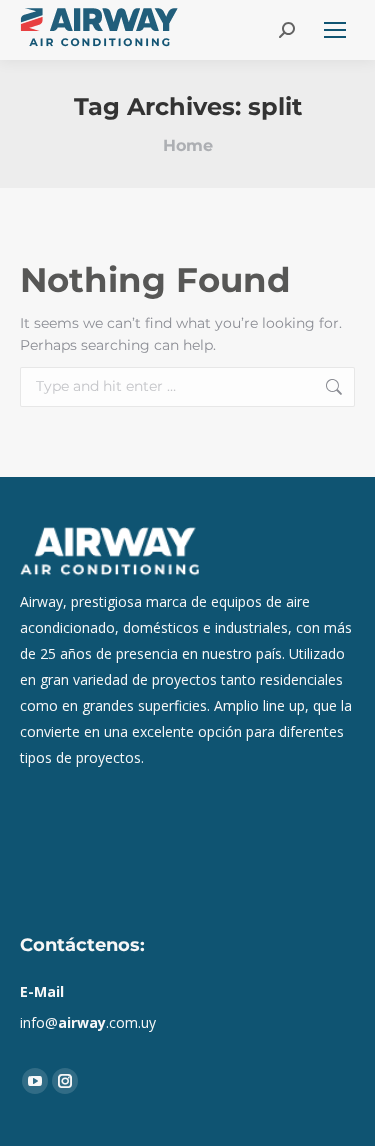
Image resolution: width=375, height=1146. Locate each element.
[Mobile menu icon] (335, 30)
